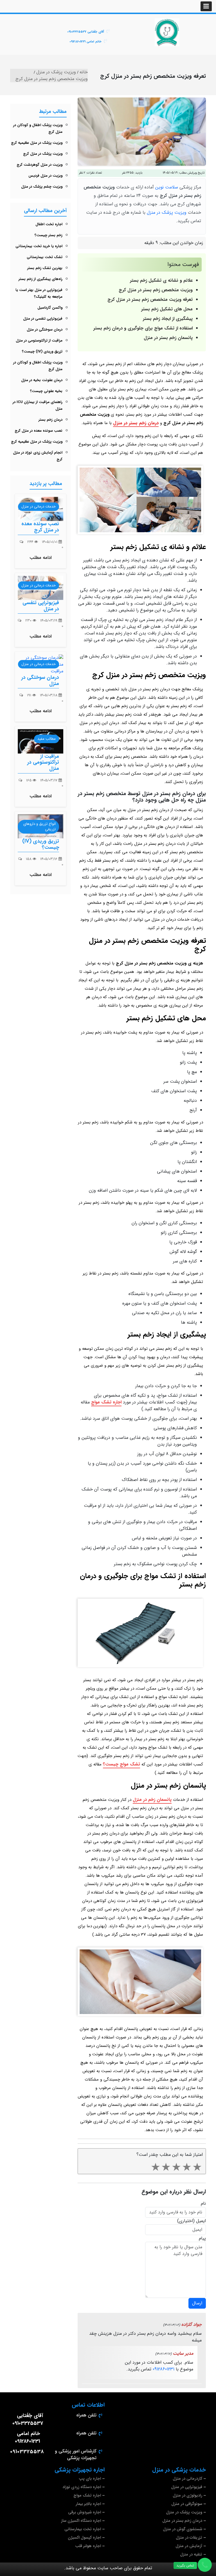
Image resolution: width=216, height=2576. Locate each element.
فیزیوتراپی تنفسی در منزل (43, 319)
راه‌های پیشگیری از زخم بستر (40, 279)
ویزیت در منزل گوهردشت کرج (40, 165)
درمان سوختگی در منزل (45, 330)
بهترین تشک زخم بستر (45, 268)
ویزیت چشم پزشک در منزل (42, 187)
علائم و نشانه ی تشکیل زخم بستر (161, 280)
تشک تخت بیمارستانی (45, 257)
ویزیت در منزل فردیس (45, 176)
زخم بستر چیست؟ (49, 235)
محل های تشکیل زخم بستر (167, 309)
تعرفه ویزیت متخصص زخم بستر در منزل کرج (150, 300)
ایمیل (201, 2221)
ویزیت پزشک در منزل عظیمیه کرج (37, 143)
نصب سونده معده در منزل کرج (39, 431)
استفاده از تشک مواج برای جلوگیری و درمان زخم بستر (143, 328)
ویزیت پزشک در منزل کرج (43, 154)
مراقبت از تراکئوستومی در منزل (39, 341)
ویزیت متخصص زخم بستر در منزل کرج (156, 290)
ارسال (197, 2303)
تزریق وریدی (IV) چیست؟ (42, 351)
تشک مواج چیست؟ (121, 1764)
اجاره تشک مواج (106, 1402)
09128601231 (164, 2369)
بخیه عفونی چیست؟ (46, 391)
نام (203, 2204)
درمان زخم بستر (50, 420)
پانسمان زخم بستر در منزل (168, 338)
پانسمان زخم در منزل (152, 1800)
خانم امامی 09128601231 (85, 42)
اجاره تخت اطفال (49, 224)
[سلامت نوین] (167, 32)
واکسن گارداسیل (50, 308)
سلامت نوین (167, 187)
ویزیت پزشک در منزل (167, 212)
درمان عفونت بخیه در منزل (42, 380)
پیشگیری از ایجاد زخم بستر (168, 319)
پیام (202, 2238)
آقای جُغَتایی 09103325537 (86, 32)
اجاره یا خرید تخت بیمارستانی (39, 246)
